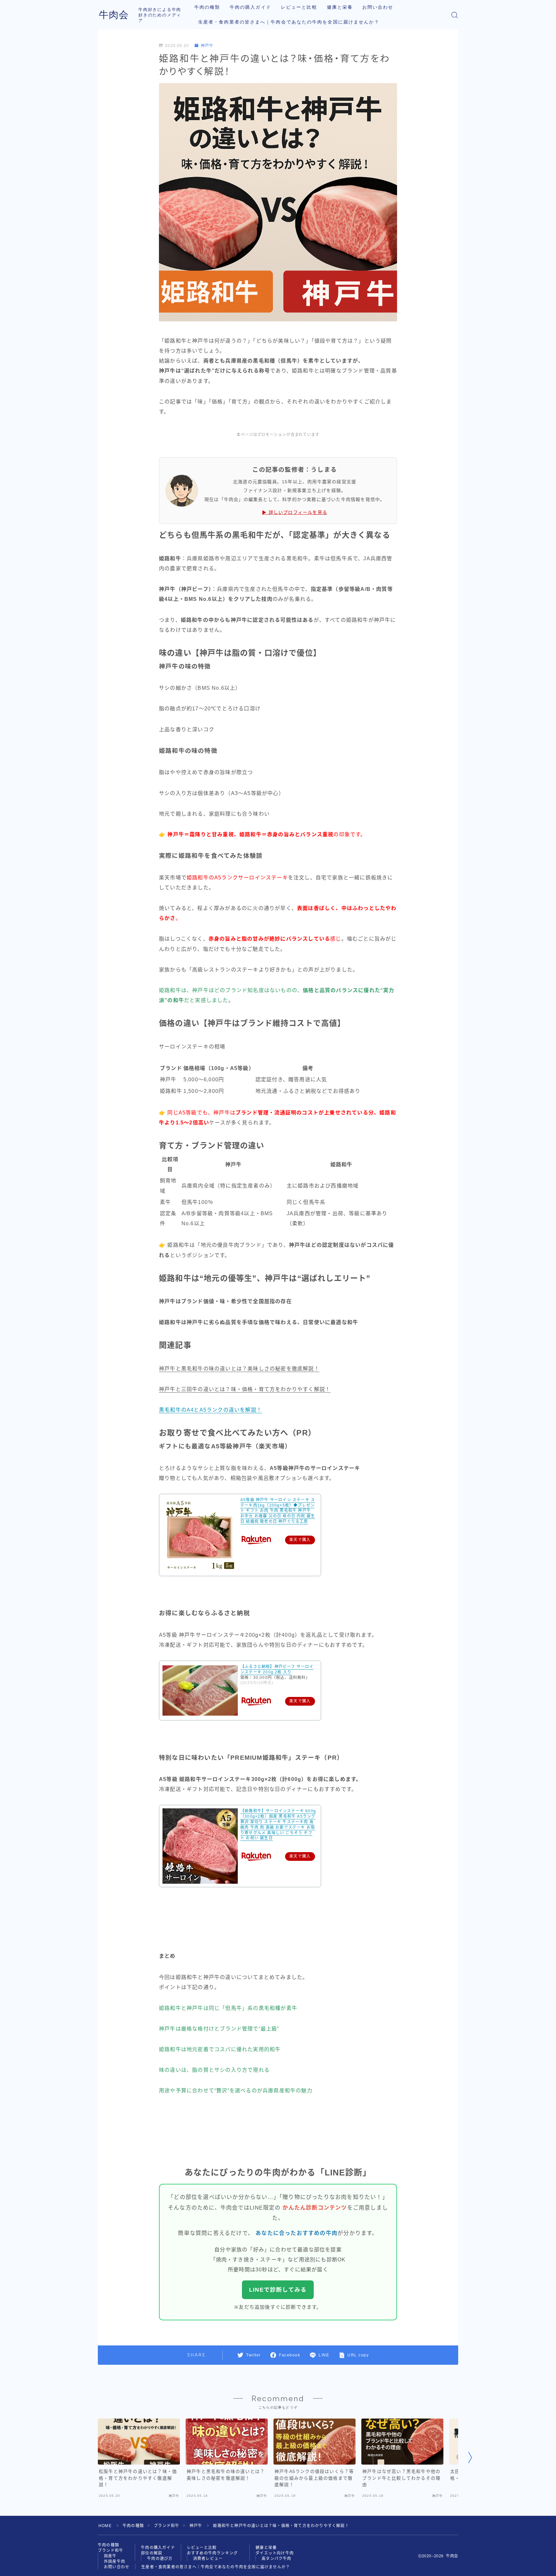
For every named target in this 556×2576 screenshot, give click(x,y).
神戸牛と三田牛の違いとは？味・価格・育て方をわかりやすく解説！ (245, 1389)
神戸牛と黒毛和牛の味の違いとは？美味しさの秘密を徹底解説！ (239, 1369)
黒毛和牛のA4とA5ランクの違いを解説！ (210, 1410)
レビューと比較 (299, 7)
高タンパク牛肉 (276, 2559)
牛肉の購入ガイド (250, 7)
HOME (105, 2526)
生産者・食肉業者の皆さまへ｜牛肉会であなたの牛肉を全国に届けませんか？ (289, 22)
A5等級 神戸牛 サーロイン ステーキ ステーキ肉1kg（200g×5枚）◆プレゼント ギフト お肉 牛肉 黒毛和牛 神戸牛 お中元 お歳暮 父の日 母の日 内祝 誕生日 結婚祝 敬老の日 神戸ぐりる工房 (278, 1511)
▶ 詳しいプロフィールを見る (295, 512)
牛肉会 (114, 15)
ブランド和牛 (167, 2526)
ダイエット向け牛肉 (275, 2553)
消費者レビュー (208, 2559)
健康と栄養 (340, 7)
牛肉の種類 (207, 7)
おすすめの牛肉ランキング (212, 2553)
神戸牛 (207, 46)
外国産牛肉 (115, 2562)
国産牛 (110, 2556)
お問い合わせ (378, 7)
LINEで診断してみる (278, 2290)
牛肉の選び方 (160, 2559)
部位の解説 (152, 2553)
